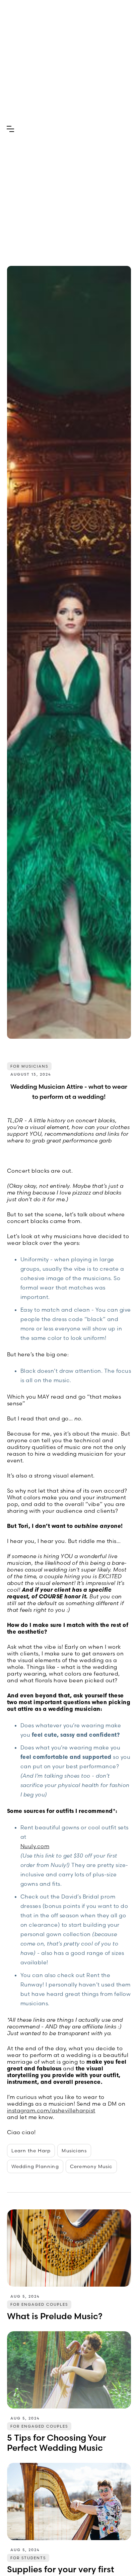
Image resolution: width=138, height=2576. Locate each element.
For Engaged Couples (39, 2304)
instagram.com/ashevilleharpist (51, 2110)
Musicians (74, 2151)
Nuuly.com (35, 1846)
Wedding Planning (35, 2166)
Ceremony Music (91, 2166)
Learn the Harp (31, 2151)
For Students (28, 2558)
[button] (10, 129)
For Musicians (29, 1066)
